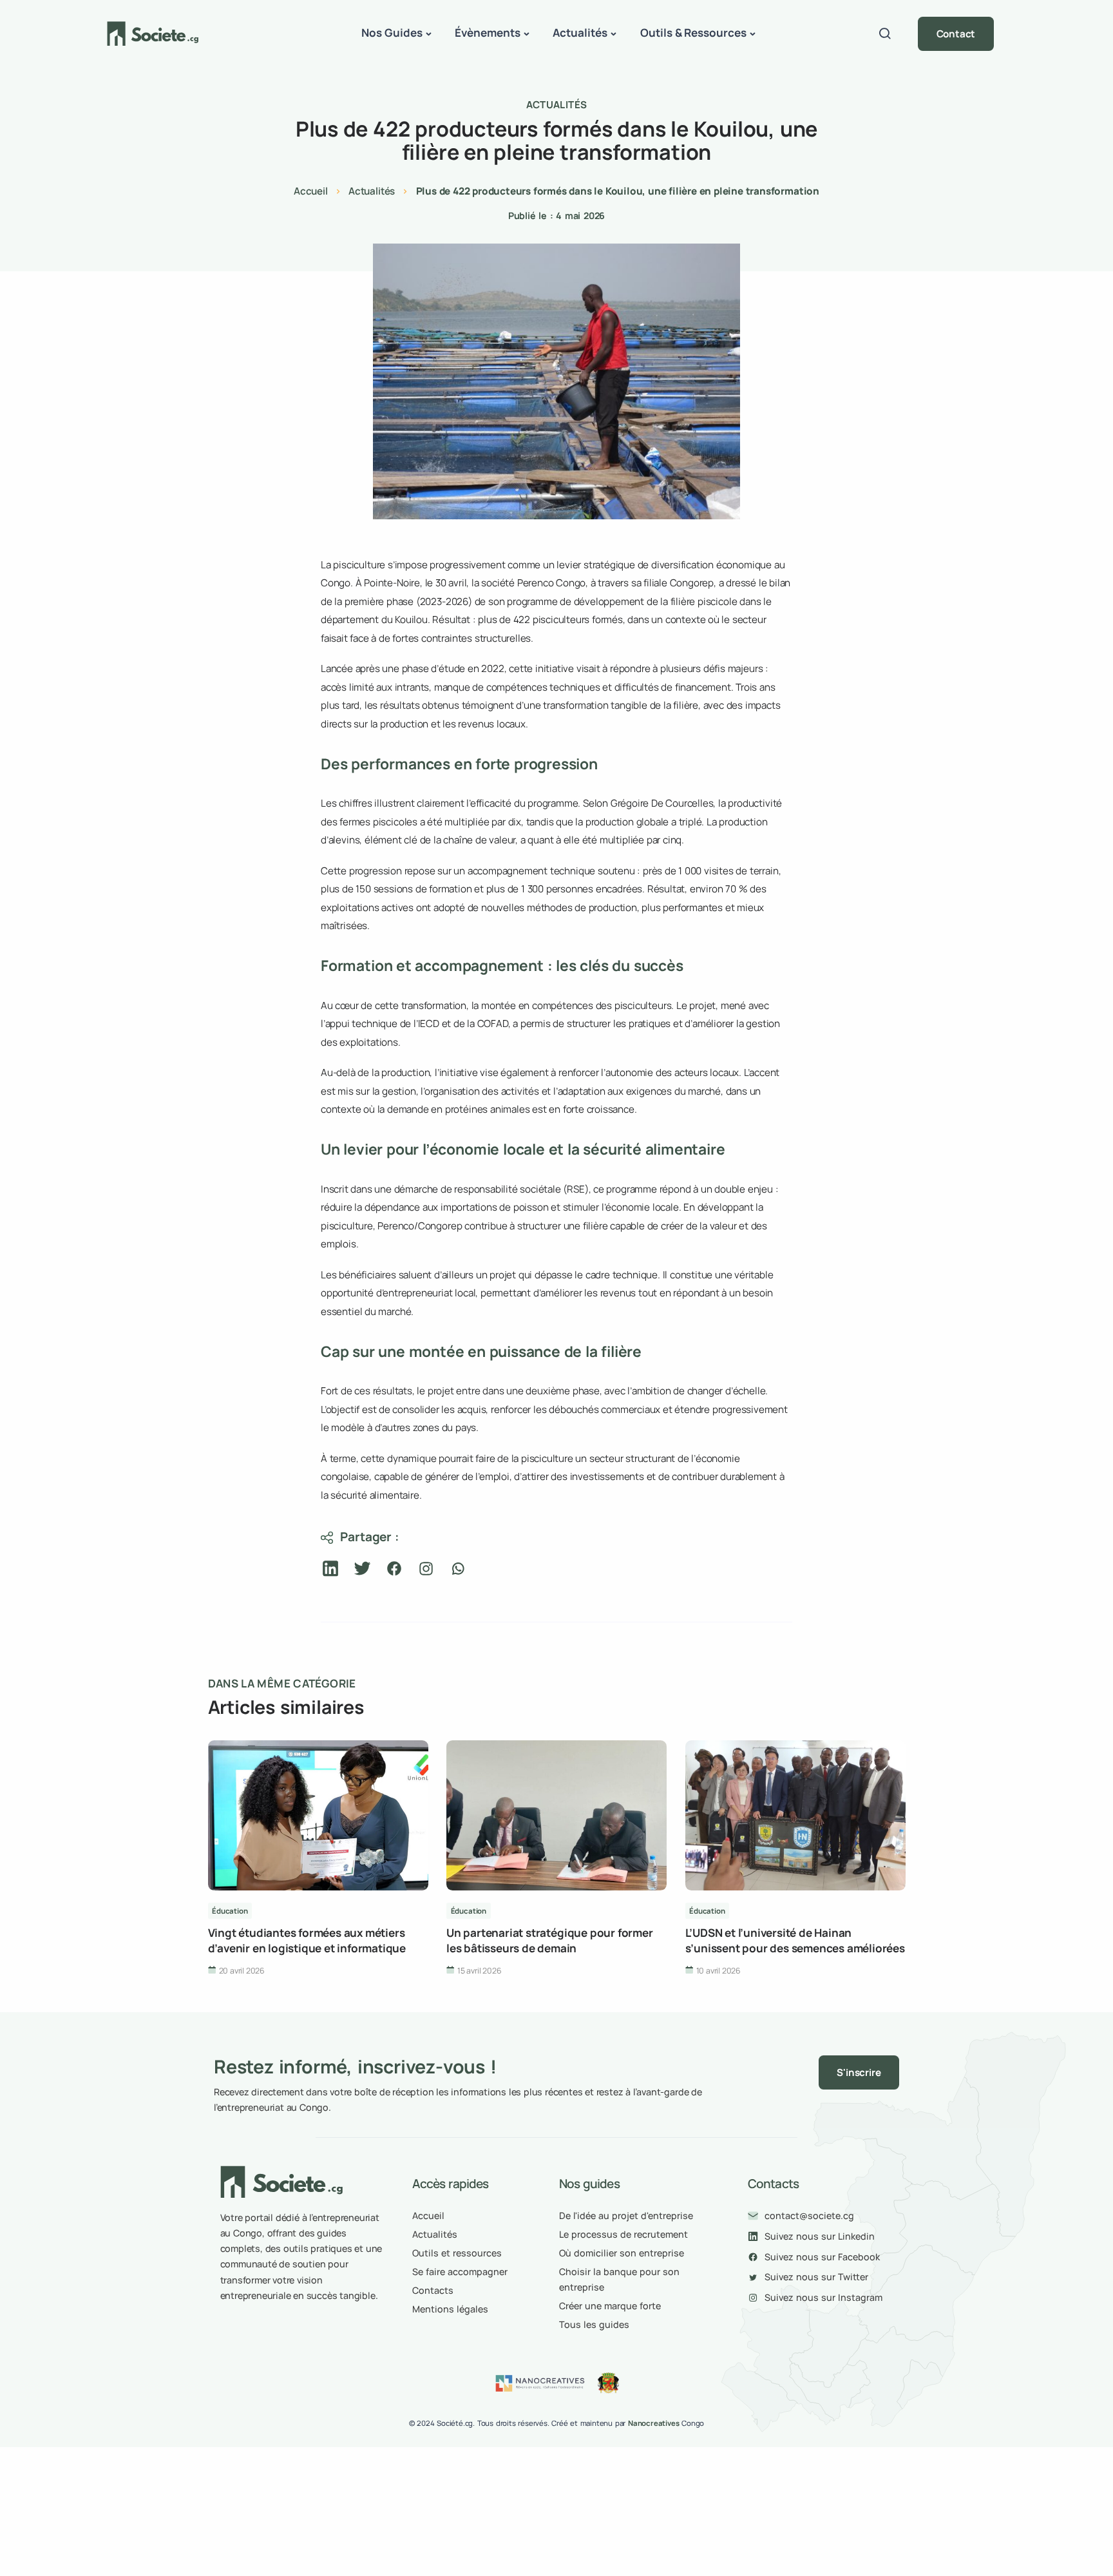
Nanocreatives (654, 2423)
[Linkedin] (331, 1569)
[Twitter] (362, 1569)
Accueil (311, 191)
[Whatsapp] (458, 1569)
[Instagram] (426, 1569)
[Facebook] (395, 1569)
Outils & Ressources (694, 33)
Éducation (230, 1911)
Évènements (488, 33)
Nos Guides (392, 33)
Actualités (580, 33)
